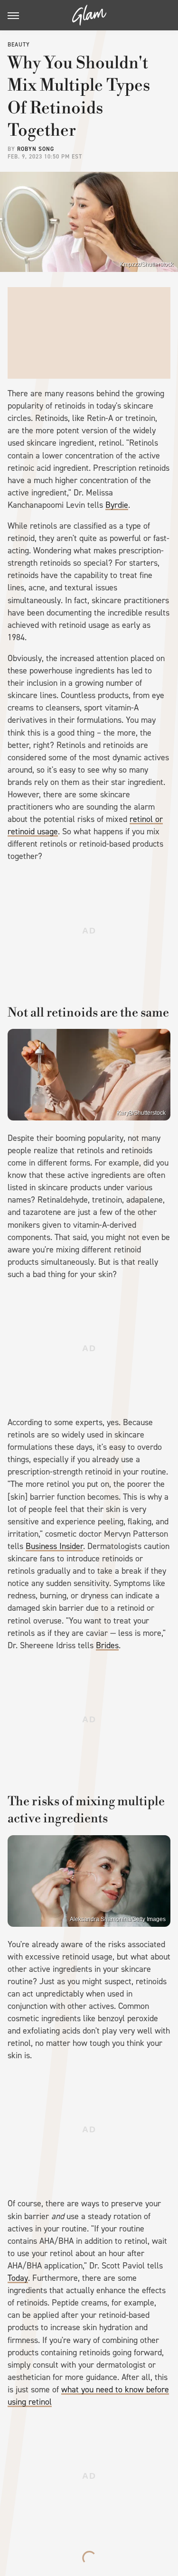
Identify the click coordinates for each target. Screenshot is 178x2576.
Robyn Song (36, 149)
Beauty (19, 45)
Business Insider (54, 1546)
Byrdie (117, 505)
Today (18, 2278)
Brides (107, 1645)
